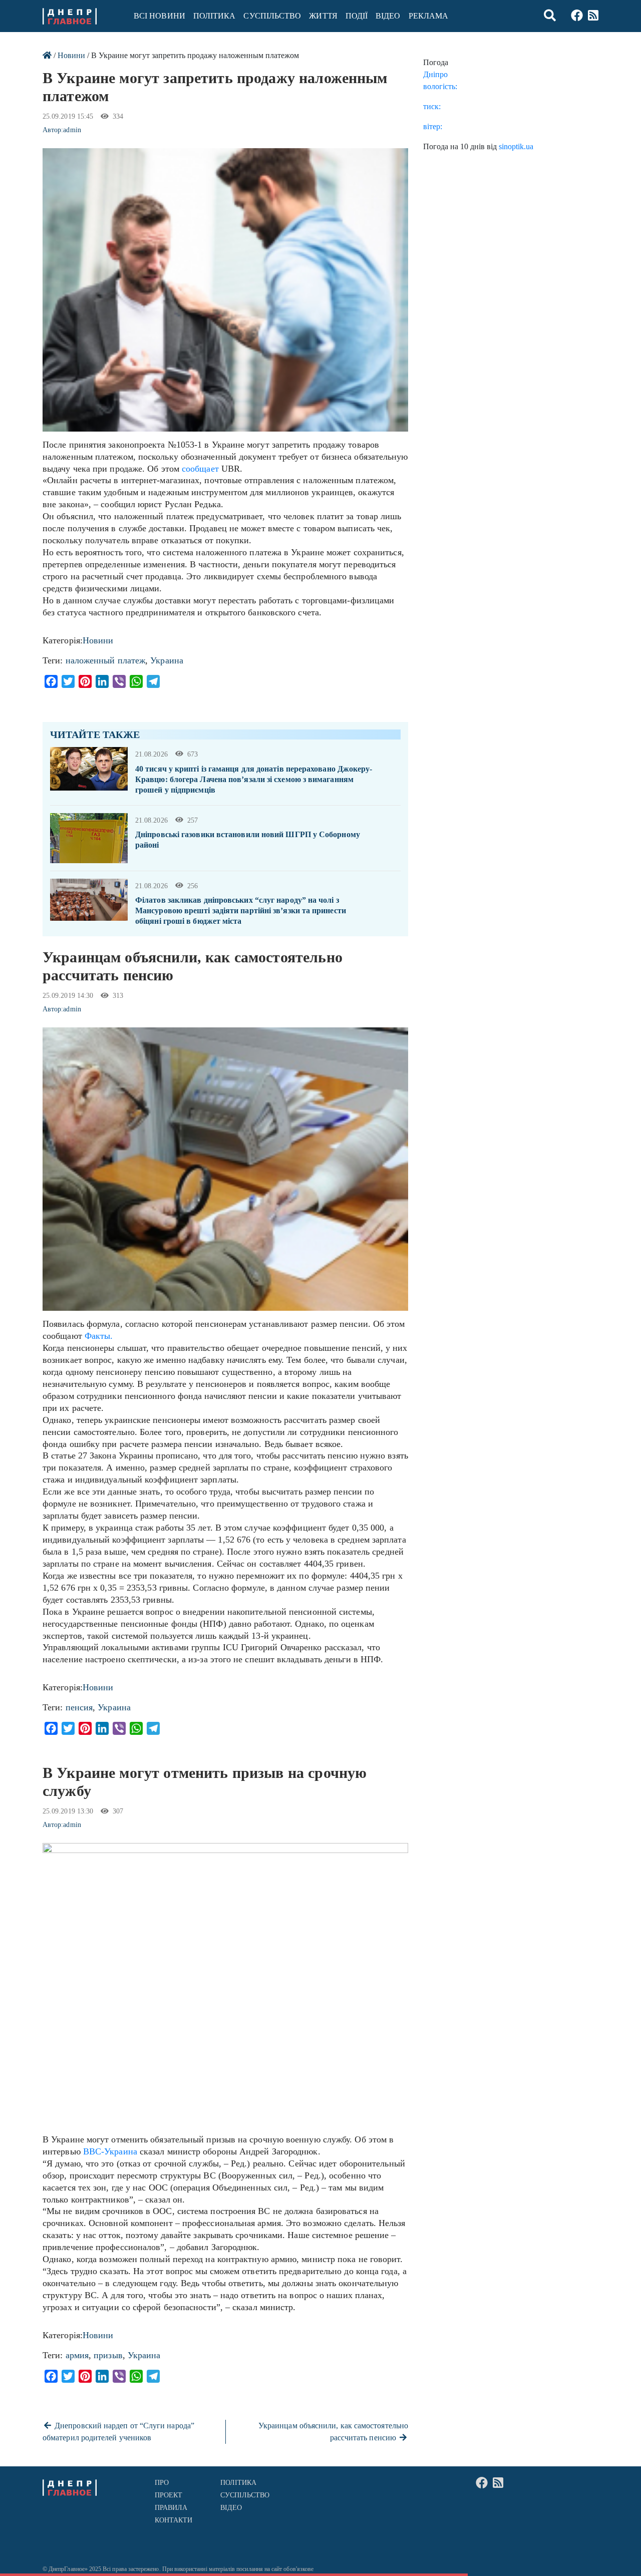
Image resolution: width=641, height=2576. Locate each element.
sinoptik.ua (516, 146)
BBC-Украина (110, 2151)
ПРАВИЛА (171, 2508)
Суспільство (272, 16)
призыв (108, 2355)
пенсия (79, 1707)
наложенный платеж (106, 660)
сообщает (200, 469)
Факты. (98, 1336)
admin (72, 130)
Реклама (429, 16)
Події (357, 16)
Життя (323, 16)
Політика (215, 16)
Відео (388, 16)
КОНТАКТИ (174, 2520)
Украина (167, 660)
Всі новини (159, 16)
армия (77, 2355)
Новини (71, 55)
